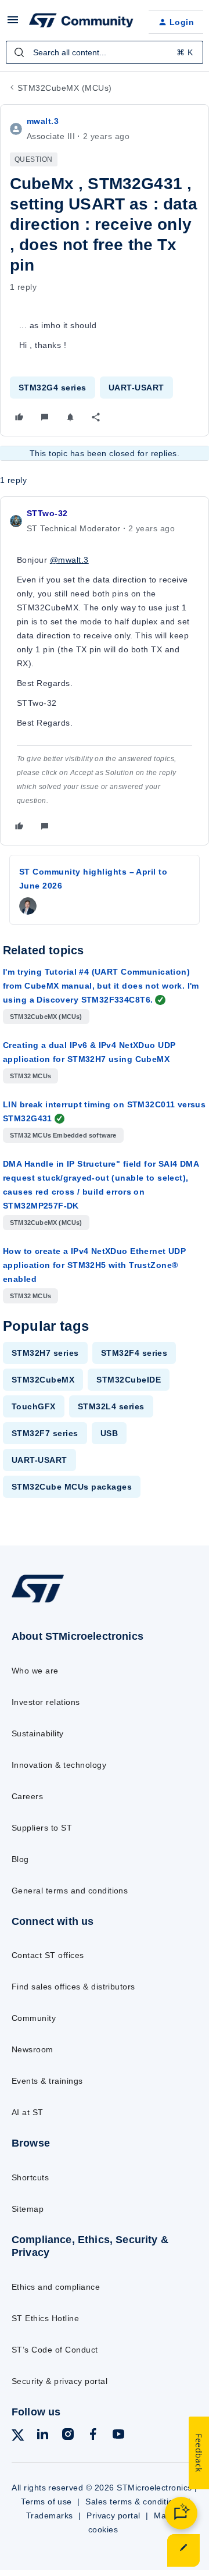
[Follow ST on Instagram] (68, 2436)
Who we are (35, 1671)
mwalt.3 (43, 121)
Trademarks (50, 2515)
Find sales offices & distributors (73, 1987)
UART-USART (136, 388)
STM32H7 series (45, 1353)
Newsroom (33, 2049)
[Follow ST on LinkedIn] (42, 2436)
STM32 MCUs (30, 1076)
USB (109, 1433)
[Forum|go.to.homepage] (80, 22)
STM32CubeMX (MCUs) (65, 88)
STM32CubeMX (43, 1380)
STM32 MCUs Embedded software (63, 1135)
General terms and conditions (70, 1891)
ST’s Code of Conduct (55, 2350)
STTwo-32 (47, 513)
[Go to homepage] (38, 1602)
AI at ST (28, 2112)
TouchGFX (34, 1406)
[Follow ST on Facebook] (93, 2436)
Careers (27, 1796)
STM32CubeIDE (129, 1380)
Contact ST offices (48, 1955)
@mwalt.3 (69, 560)
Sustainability (38, 1733)
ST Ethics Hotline (45, 2318)
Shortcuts (30, 2177)
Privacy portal (113, 2515)
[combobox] (105, 52)
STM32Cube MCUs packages (72, 1487)
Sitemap (28, 2209)
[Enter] (19, 52)
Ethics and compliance (56, 2287)
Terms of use (46, 2502)
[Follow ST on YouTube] (118, 2436)
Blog (20, 1859)
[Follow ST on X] (18, 2437)
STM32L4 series (111, 1406)
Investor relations (46, 1702)
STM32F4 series (134, 1353)
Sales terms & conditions (134, 2502)
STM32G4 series (53, 388)
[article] (105, 671)
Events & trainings (47, 2081)
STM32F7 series (45, 1433)
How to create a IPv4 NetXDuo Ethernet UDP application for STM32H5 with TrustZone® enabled (94, 1265)
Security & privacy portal (60, 2381)
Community (34, 2018)
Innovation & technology (59, 1765)
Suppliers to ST (42, 1828)
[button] (13, 24)
